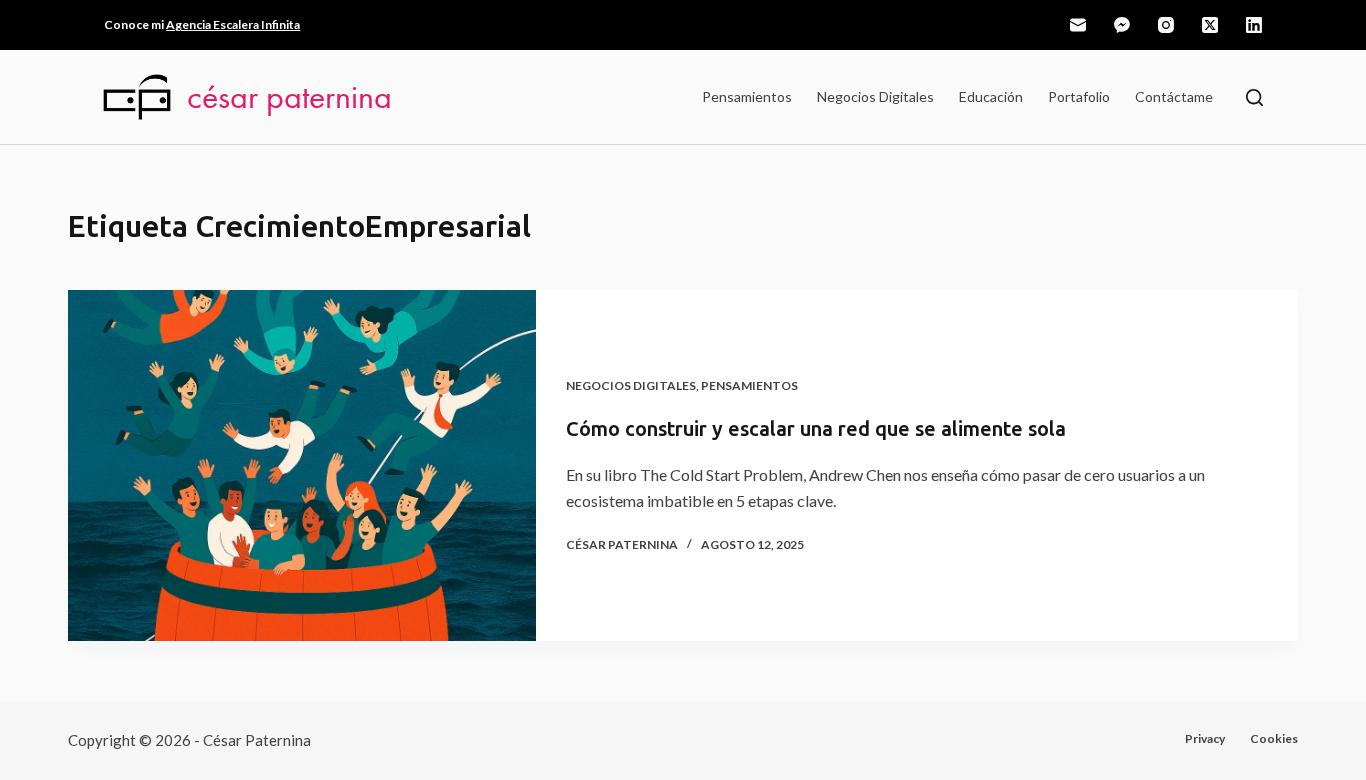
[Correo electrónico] (1078, 25)
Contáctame (1174, 96)
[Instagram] (1166, 25)
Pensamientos (747, 96)
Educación (991, 96)
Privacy (1205, 738)
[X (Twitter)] (1210, 25)
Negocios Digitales (875, 96)
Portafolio (1079, 96)
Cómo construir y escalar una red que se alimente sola (816, 429)
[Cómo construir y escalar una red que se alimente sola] (302, 465)
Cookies (1274, 738)
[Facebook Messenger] (1122, 25)
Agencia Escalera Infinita (233, 24)
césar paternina (289, 97)
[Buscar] (1254, 97)
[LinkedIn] (1254, 25)
